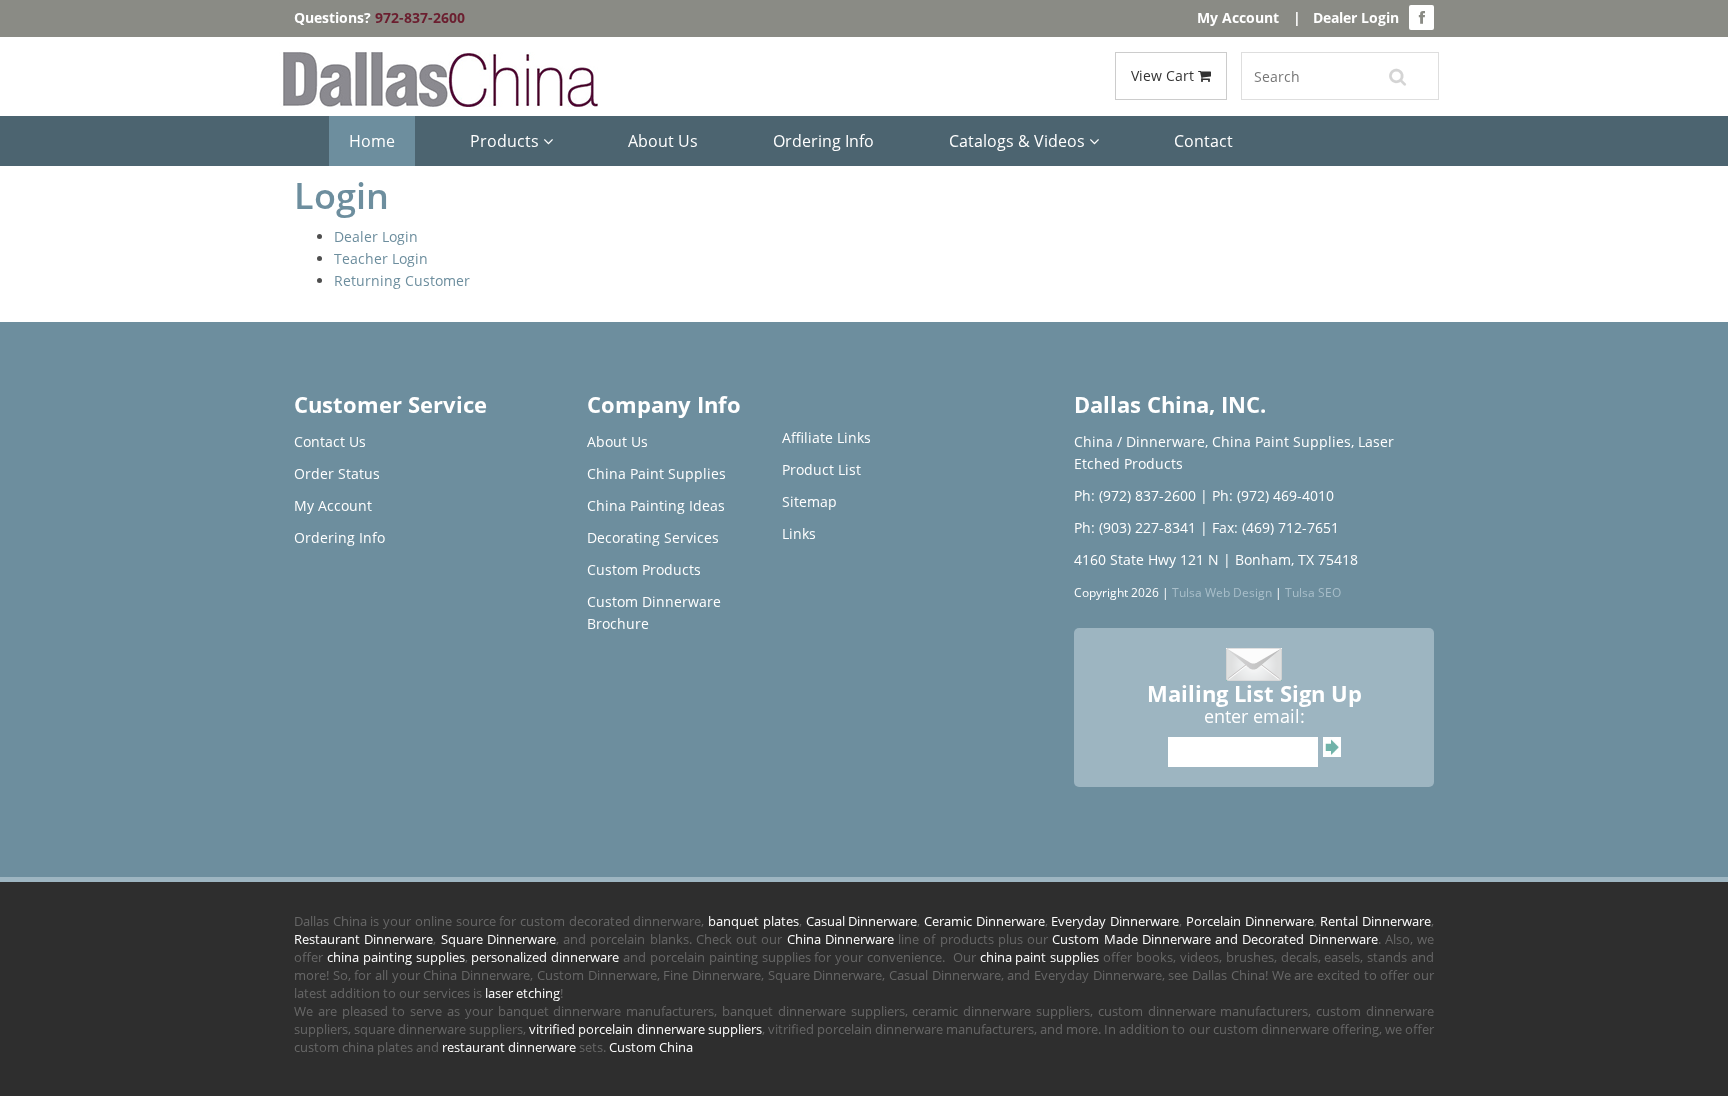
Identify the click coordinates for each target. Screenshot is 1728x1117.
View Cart (1164, 75)
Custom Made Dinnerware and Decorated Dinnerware (1214, 939)
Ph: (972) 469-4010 (1273, 495)
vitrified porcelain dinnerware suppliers (645, 1029)
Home (372, 141)
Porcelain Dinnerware (1250, 921)
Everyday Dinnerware (1115, 921)
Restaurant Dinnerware (363, 939)
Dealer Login (1356, 17)
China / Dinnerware (1139, 441)
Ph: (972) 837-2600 (1135, 495)
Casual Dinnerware (862, 921)
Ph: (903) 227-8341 (1135, 527)
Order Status (337, 473)
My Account (1238, 17)
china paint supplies (1040, 957)
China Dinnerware (840, 939)
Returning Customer (402, 280)
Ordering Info (823, 141)
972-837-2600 (420, 17)
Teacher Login (381, 258)
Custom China (651, 1047)
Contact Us (330, 441)
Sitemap (809, 501)
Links (799, 533)
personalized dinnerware (545, 957)
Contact (1203, 141)
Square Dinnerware (498, 939)
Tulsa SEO (1313, 592)
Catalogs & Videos (1019, 141)
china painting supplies (396, 957)
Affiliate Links (826, 437)
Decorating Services (653, 537)
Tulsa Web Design (1222, 592)
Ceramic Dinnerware (984, 921)
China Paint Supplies (656, 473)
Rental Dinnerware (1375, 921)
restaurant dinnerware (509, 1047)
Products (506, 141)
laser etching (522, 993)
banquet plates (753, 921)
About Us (663, 141)
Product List (821, 469)
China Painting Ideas (656, 505)
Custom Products (644, 569)
